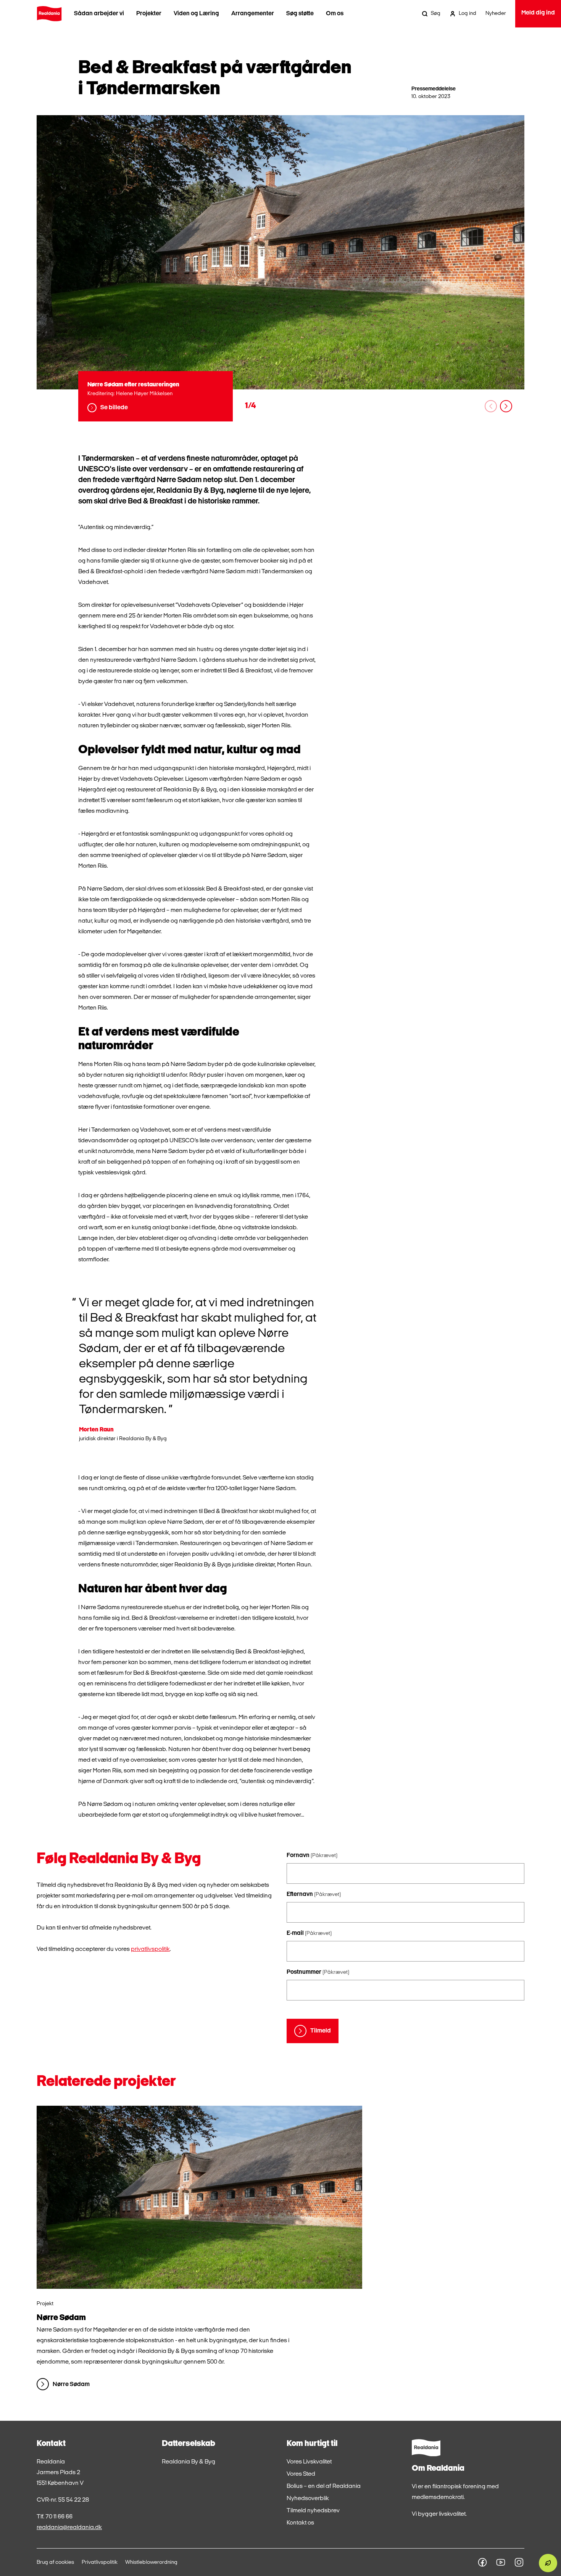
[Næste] (506, 406)
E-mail (309, 1933)
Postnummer (318, 1972)
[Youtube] (501, 2562)
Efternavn (314, 1894)
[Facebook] (482, 2562)
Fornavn (312, 1856)
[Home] (49, 14)
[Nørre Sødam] (199, 2197)
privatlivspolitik (150, 1949)
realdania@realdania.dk (69, 2528)
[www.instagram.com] (519, 2562)
